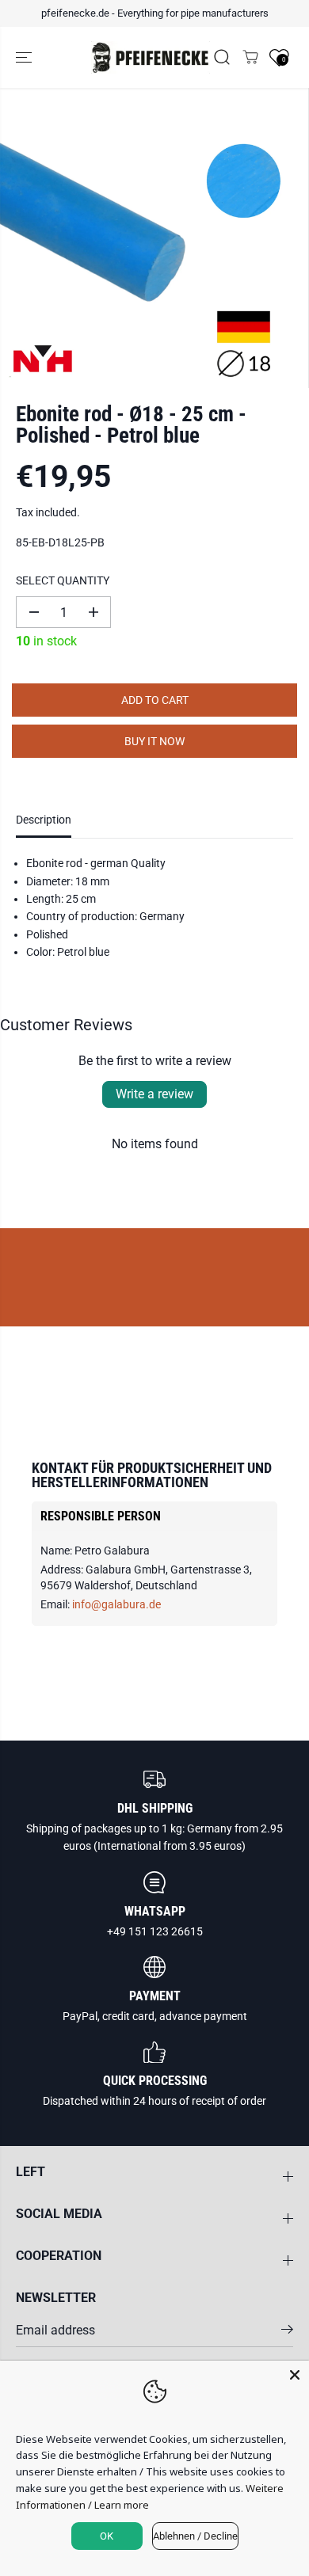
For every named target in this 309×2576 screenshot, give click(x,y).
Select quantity (63, 580)
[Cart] (250, 57)
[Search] (222, 57)
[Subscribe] (287, 2332)
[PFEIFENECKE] (151, 58)
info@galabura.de (116, 1604)
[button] (25, 58)
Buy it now (154, 741)
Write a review (154, 1094)
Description (44, 820)
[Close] (295, 2375)
